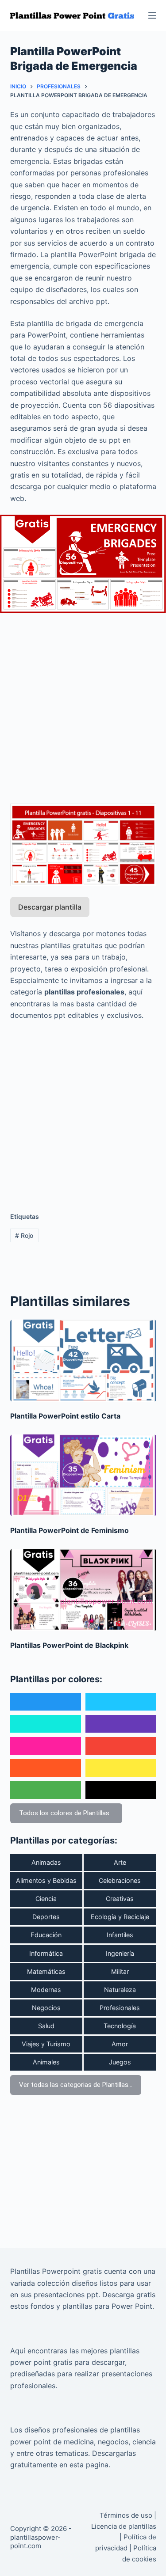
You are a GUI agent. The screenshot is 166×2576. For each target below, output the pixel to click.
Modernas (46, 1990)
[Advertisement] (83, 703)
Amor (120, 2044)
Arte (120, 1862)
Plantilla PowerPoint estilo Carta (65, 1416)
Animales (46, 2062)
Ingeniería (120, 1953)
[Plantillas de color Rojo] (121, 1746)
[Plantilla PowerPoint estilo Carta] (83, 1361)
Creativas (120, 1899)
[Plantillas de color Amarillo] (121, 1768)
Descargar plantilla (50, 907)
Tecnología (120, 2026)
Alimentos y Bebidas (46, 1880)
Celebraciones (120, 1880)
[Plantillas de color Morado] (121, 1724)
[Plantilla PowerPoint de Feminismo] (83, 1476)
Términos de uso (126, 2515)
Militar (120, 1971)
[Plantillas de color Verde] (46, 1790)
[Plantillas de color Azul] (46, 1702)
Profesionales (120, 2008)
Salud (46, 2026)
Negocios (46, 2008)
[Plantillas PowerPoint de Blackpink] (83, 1590)
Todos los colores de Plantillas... (66, 1813)
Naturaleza (120, 1990)
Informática (46, 1953)
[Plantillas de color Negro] (121, 1790)
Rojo (24, 1235)
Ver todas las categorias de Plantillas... (76, 2085)
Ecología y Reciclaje (120, 1917)
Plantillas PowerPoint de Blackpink (69, 1645)
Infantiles (120, 1935)
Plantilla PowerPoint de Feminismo (69, 1530)
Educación (46, 1935)
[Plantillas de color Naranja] (46, 1768)
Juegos (120, 2062)
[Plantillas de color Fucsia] (46, 1746)
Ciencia (46, 1899)
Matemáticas (46, 1971)
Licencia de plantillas (124, 2526)
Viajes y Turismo (46, 2044)
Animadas (46, 1862)
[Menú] (152, 15)
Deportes (46, 1917)
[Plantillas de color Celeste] (121, 1702)
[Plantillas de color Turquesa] (46, 1724)
